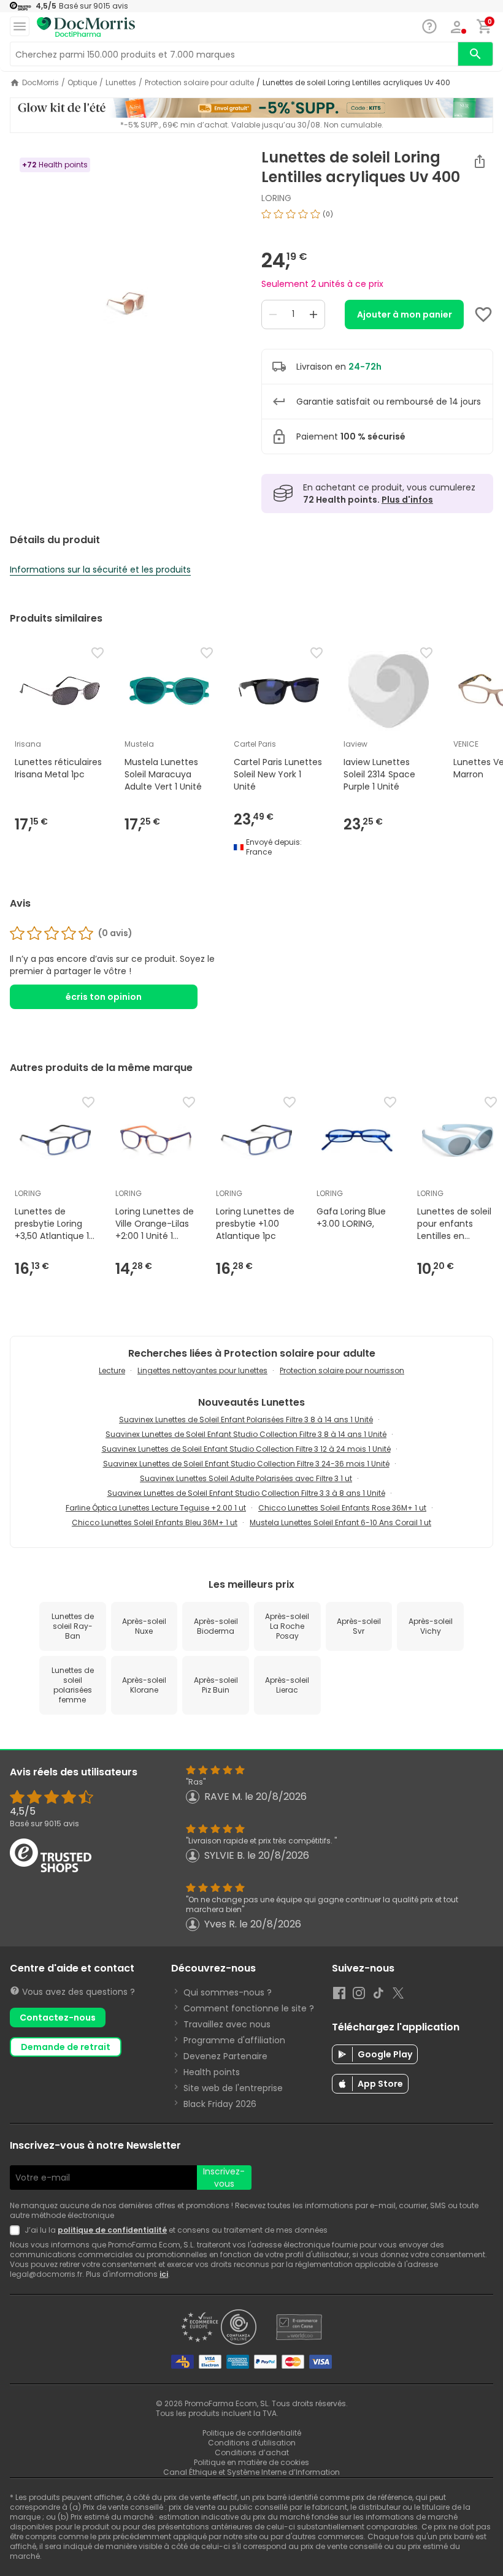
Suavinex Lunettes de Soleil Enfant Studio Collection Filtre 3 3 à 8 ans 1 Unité (246, 1493)
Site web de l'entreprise (233, 2088)
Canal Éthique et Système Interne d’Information (251, 2472)
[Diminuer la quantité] (273, 314)
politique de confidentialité (112, 2230)
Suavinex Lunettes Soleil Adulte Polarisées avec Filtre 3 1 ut (246, 1478)
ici (164, 2274)
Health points (212, 2072)
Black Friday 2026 (220, 2104)
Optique (82, 83)
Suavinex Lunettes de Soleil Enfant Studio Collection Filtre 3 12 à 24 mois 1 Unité (246, 1449)
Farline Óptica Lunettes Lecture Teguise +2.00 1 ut (156, 1508)
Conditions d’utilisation (252, 2443)
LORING (276, 198)
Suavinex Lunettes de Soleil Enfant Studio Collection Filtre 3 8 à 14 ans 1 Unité (246, 1434)
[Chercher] (475, 54)
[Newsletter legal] (17, 2230)
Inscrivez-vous (224, 2178)
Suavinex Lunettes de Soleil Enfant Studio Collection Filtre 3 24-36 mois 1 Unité (246, 1464)
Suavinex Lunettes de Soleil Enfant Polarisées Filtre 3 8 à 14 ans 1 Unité (246, 1419)
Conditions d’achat (252, 2452)
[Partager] (480, 161)
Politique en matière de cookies (251, 2462)
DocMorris (40, 83)
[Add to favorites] (483, 314)
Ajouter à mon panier (405, 314)
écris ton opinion (104, 997)
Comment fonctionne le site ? (249, 2008)
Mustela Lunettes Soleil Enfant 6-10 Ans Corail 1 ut (340, 1522)
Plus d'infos (407, 500)
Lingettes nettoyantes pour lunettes (202, 1370)
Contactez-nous (58, 2018)
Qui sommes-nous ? (228, 1992)
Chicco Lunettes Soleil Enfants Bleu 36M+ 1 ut (155, 1522)
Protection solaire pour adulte (199, 83)
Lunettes (121, 83)
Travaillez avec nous (227, 2024)
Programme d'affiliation (234, 2040)
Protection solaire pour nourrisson (342, 1370)
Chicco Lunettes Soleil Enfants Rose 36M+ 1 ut (342, 1508)
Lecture (112, 1370)
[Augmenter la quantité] (313, 314)
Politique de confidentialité (252, 2433)
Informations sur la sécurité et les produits (100, 570)
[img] (126, 302)
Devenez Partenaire (225, 2056)
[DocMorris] (86, 27)
